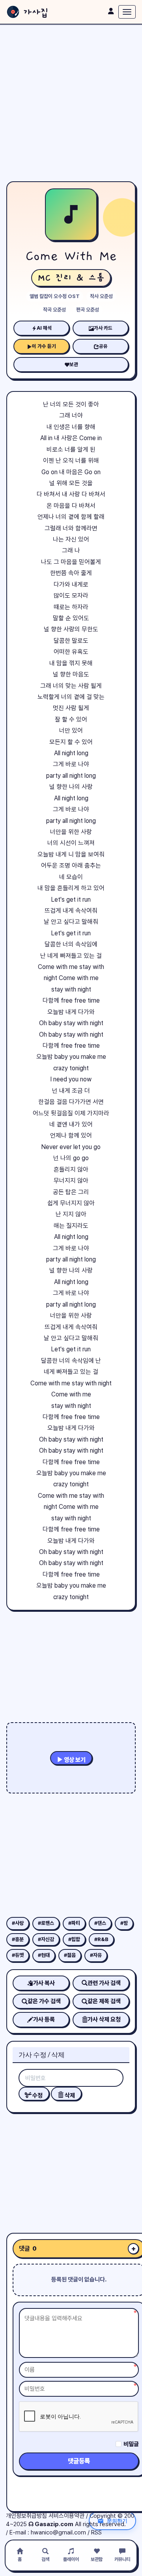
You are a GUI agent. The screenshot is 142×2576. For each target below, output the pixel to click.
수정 (37, 2095)
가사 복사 (44, 1983)
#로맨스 (46, 1923)
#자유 (96, 1955)
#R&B (101, 1939)
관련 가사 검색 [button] (104, 1983)
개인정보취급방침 (26, 2516)
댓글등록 (79, 2461)
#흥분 (18, 1939)
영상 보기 (74, 1760)
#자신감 (46, 1939)
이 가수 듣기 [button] (44, 346)
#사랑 (18, 1923)
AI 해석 (44, 328)
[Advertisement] (71, 103)
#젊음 (70, 1955)
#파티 (74, 1923)
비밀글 (131, 2444)
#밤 (124, 1923)
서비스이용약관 (66, 2516)
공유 (103, 346)
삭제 (69, 2095)
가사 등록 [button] (44, 2019)
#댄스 (100, 1923)
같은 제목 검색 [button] (104, 2001)
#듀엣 (18, 1955)
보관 (74, 364)
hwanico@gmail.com (58, 2532)
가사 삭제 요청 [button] (104, 2019)
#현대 (44, 1955)
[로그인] (111, 11)
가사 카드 (103, 328)
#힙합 (74, 1939)
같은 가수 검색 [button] (44, 2001)
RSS (96, 2532)
